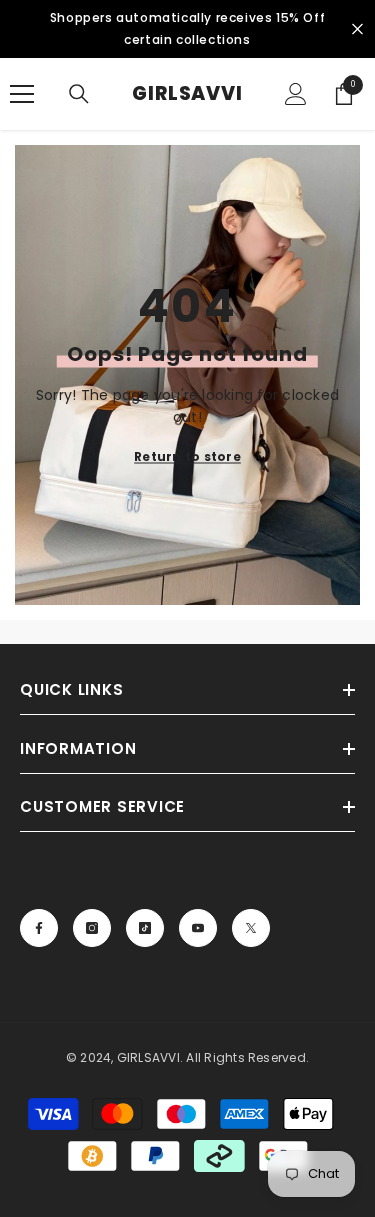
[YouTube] (198, 928)
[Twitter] (251, 928)
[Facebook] (39, 928)
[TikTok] (145, 928)
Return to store (187, 456)
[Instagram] (92, 928)
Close (357, 29)
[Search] (79, 94)
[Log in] (296, 94)
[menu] (22, 94)
